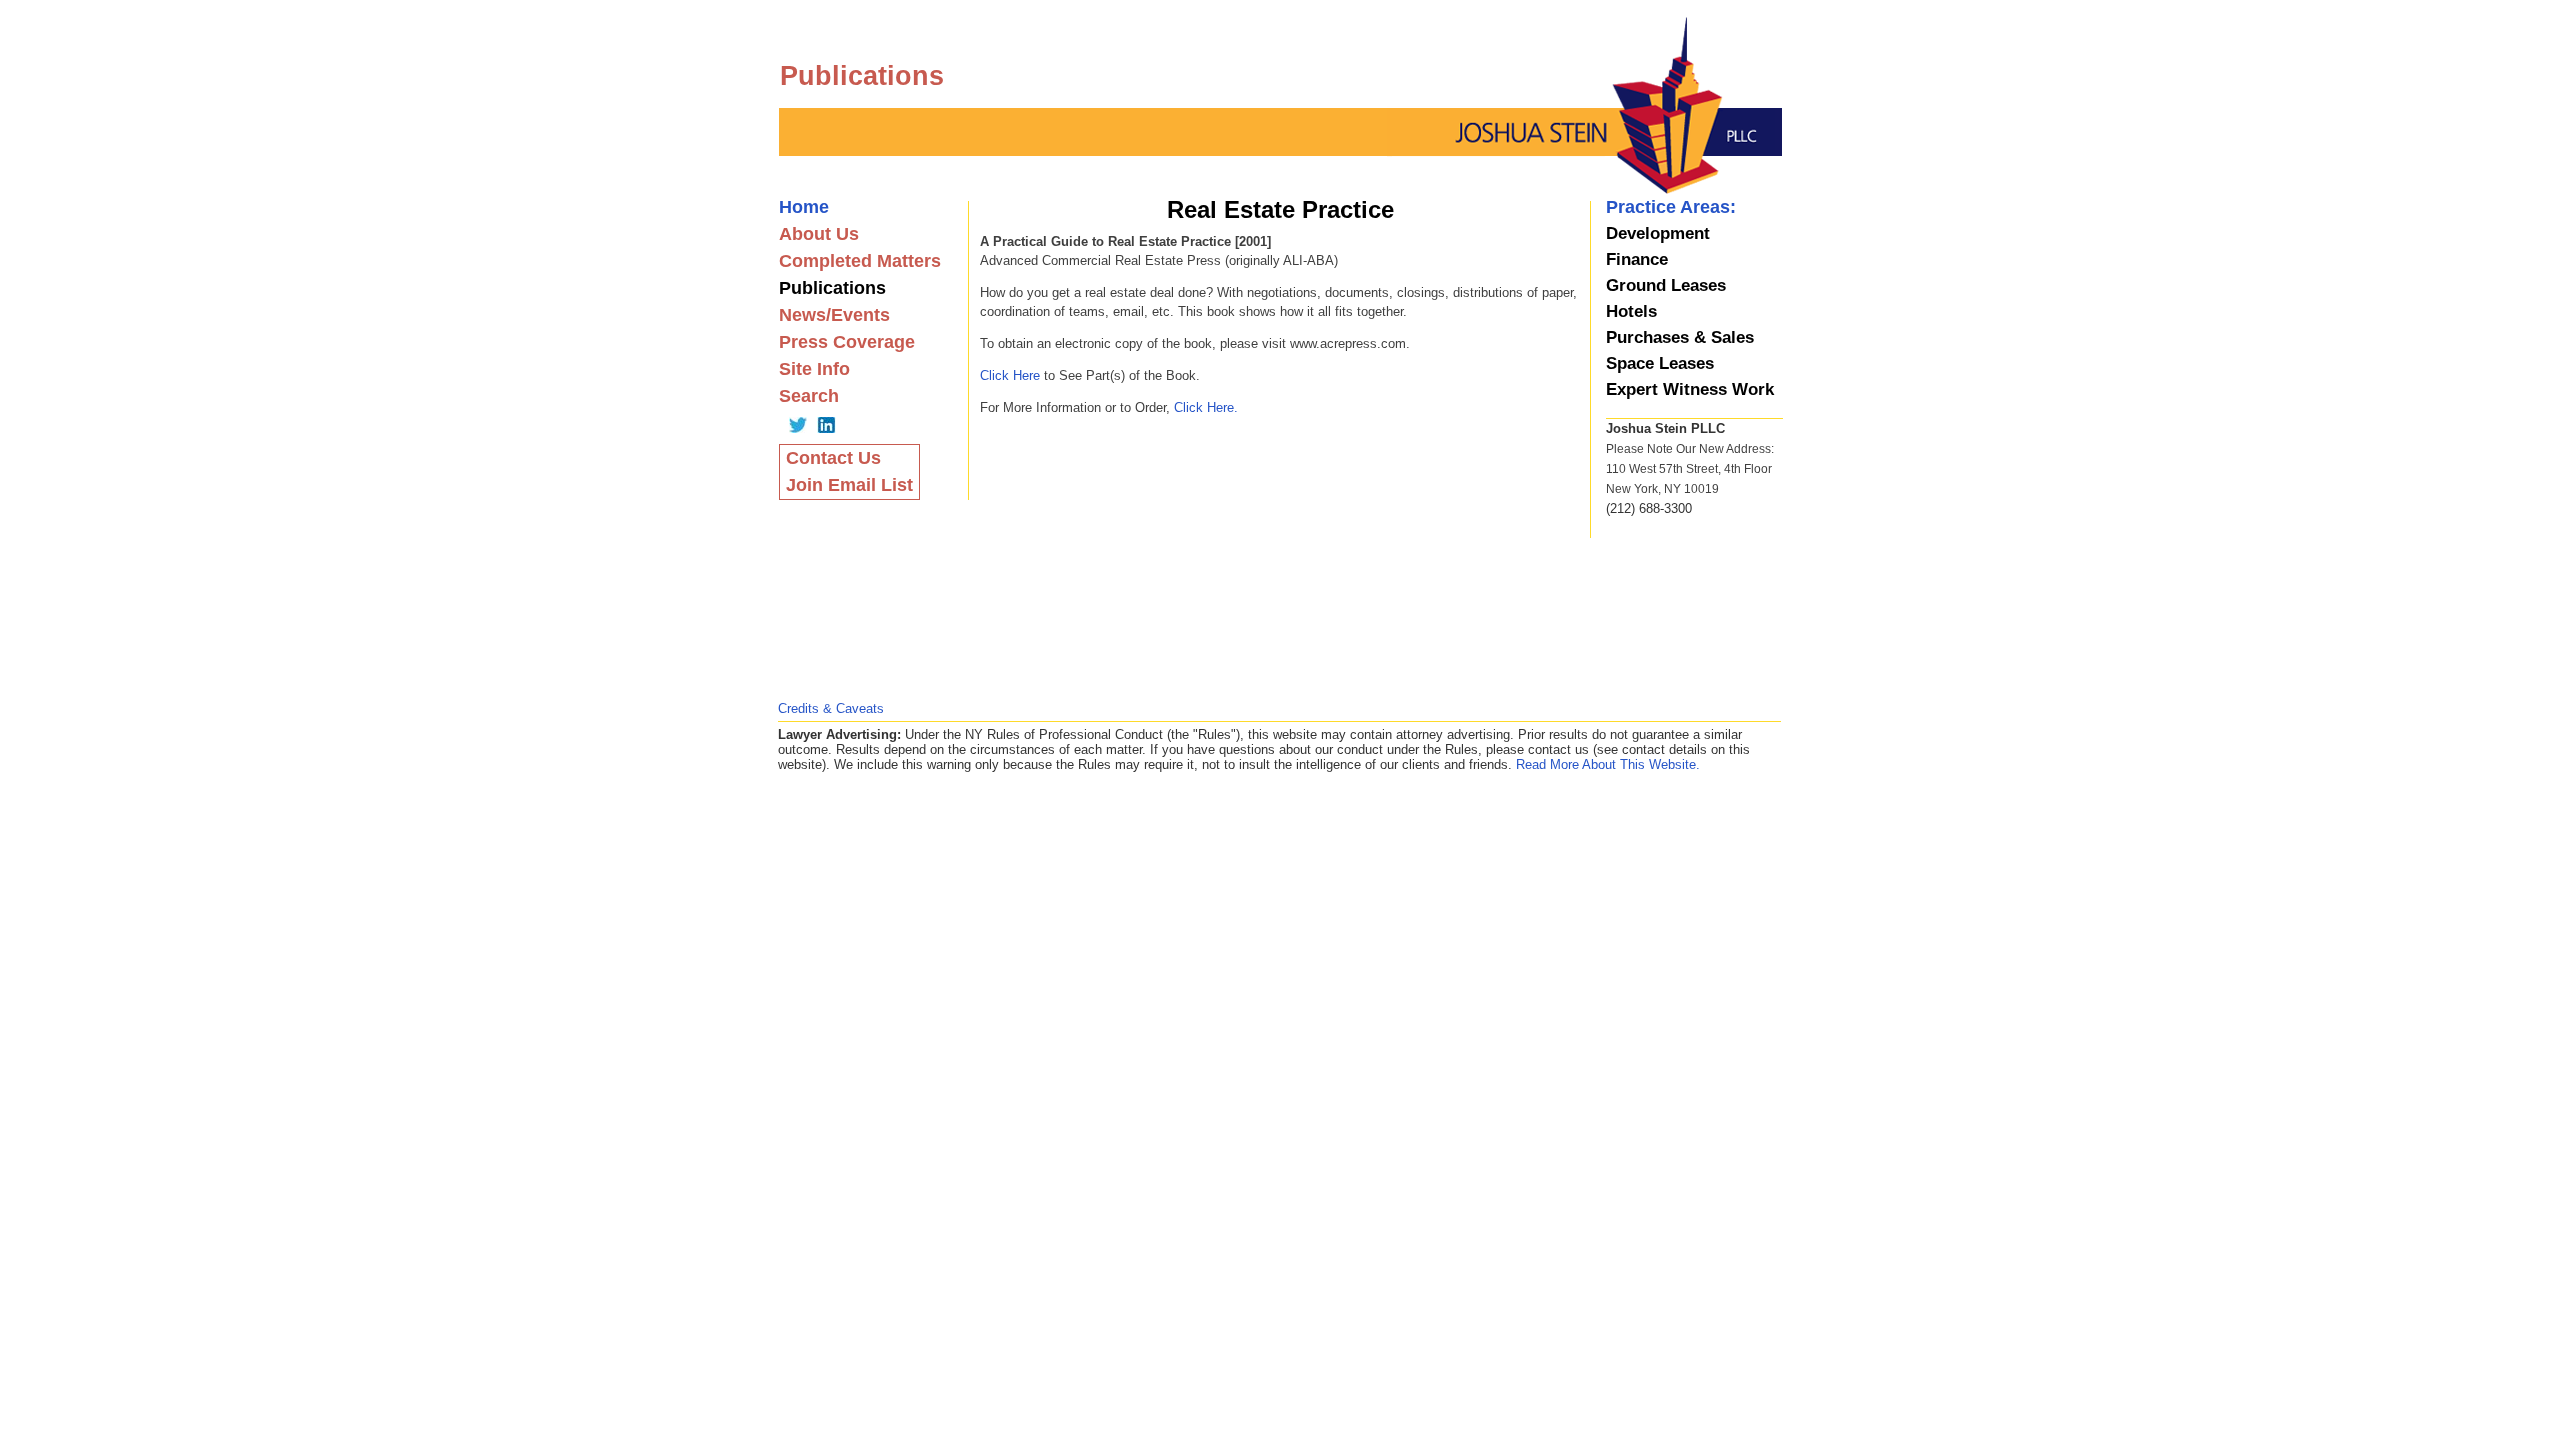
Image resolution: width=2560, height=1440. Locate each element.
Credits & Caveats (831, 708)
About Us (819, 234)
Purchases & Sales (1680, 337)
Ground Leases (1666, 285)
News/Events (834, 315)
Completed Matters (860, 261)
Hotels (1631, 311)
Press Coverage (847, 342)
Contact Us (833, 458)
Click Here (1010, 375)
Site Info (814, 369)
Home (804, 207)
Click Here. (1206, 407)
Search (809, 396)
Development (1658, 233)
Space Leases (1660, 363)
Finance (1637, 259)
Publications (832, 288)
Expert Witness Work (1690, 389)
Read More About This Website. (1608, 764)
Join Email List (849, 485)
